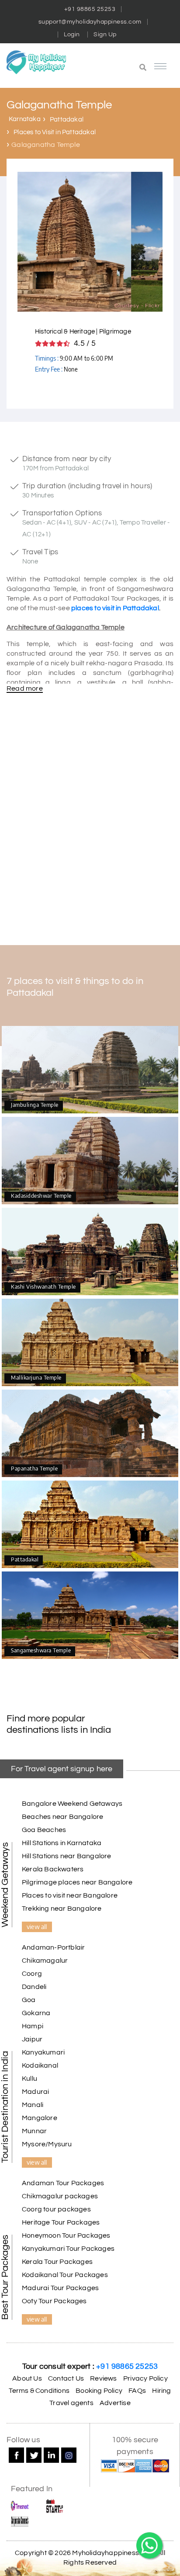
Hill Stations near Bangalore (67, 1856)
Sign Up (105, 35)
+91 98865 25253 (90, 9)
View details (90, 1070)
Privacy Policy (145, 2378)
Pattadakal (67, 120)
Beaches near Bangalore (62, 1817)
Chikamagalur (45, 1961)
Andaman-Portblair (53, 1947)
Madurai (35, 2092)
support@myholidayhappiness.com (90, 22)
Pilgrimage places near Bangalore (77, 1882)
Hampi (33, 2026)
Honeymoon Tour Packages (66, 2235)
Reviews (103, 2378)
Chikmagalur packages (60, 2196)
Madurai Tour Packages (60, 2288)
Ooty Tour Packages (54, 2301)
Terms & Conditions (39, 2391)
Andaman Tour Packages (63, 2183)
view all (37, 1926)
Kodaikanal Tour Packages (65, 2275)
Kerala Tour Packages (57, 2262)
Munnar (34, 2131)
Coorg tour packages (56, 2209)
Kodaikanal (40, 2065)
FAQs (137, 2391)
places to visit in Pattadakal (115, 608)
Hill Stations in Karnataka (62, 1843)
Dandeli (34, 1987)
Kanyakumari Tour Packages (68, 2249)
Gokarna (36, 2013)
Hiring (161, 2391)
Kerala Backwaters (53, 1869)
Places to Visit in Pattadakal (55, 132)
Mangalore (40, 2118)
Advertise (115, 2403)
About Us (27, 2378)
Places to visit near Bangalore (70, 1895)
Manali (33, 2105)
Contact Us (66, 2378)
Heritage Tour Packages (61, 2222)
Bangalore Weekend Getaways (72, 1804)
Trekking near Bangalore (62, 1909)
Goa (29, 2000)
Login (72, 35)
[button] (120, 68)
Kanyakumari (43, 2052)
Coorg (32, 1974)
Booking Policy (99, 2391)
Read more (25, 688)
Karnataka (25, 119)
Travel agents (71, 2403)
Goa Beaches (44, 1830)
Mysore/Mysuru (47, 2144)
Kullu (29, 2079)
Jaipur (32, 2039)
